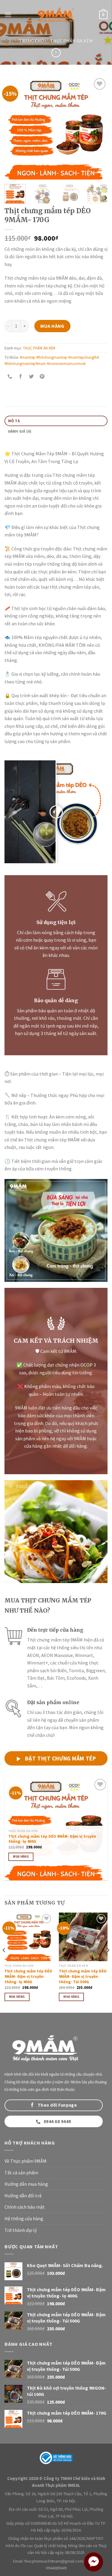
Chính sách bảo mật (25, 2207)
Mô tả (14, 421)
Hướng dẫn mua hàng (26, 2184)
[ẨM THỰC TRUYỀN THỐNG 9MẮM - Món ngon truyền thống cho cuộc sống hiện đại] (56, 15)
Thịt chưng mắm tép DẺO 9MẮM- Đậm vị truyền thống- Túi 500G (83, 1976)
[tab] (56, 421)
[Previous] (14, 128)
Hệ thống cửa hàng (24, 2218)
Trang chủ (32, 41)
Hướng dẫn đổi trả (23, 2196)
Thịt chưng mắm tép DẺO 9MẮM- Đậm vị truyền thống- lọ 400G (52, 1839)
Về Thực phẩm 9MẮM (26, 2161)
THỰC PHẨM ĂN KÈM (72, 41)
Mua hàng (52, 326)
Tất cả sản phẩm (21, 2173)
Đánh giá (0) (20, 431)
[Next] (98, 128)
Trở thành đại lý (21, 2230)
